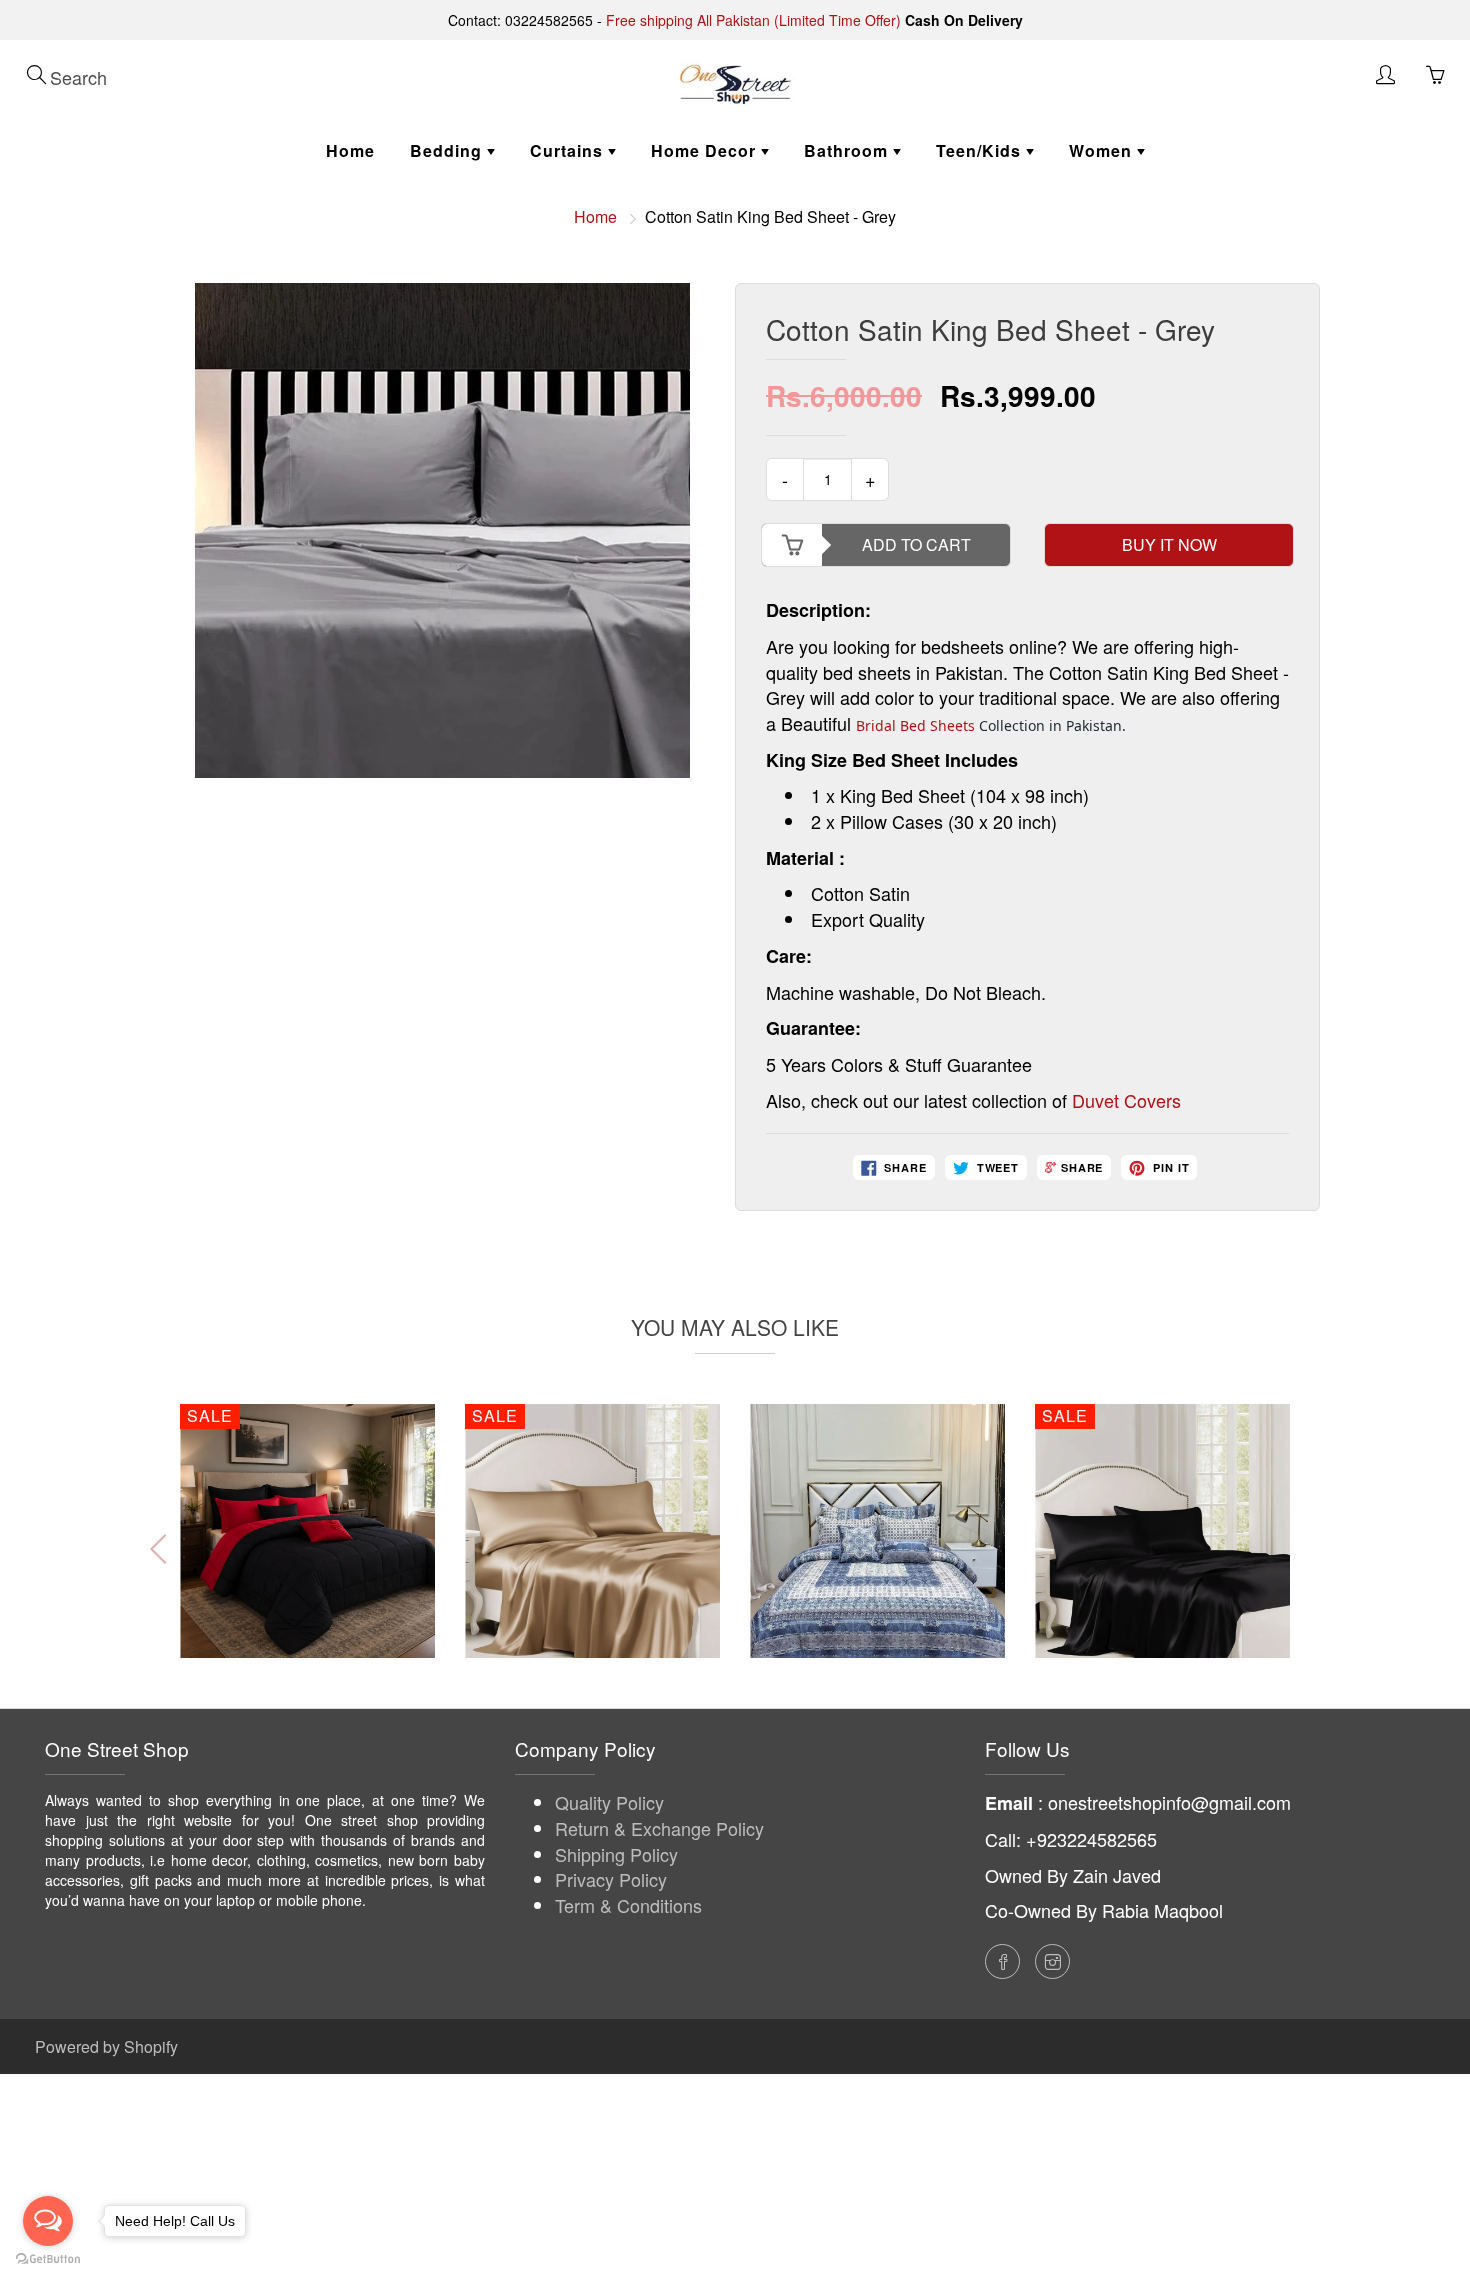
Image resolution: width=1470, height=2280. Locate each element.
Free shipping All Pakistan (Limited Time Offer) (753, 20)
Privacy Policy (611, 1879)
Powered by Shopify (106, 2046)
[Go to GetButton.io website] (48, 2259)
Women (1103, 150)
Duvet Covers (1126, 1100)
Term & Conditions (628, 1905)
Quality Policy (609, 1802)
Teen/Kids (981, 150)
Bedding (448, 150)
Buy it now (1169, 544)
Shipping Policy (616, 1854)
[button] (1306, 1549)
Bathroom (848, 150)
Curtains (569, 150)
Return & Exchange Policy (659, 1828)
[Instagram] (1052, 1961)
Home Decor (706, 150)
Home (350, 150)
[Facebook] (1002, 1961)
